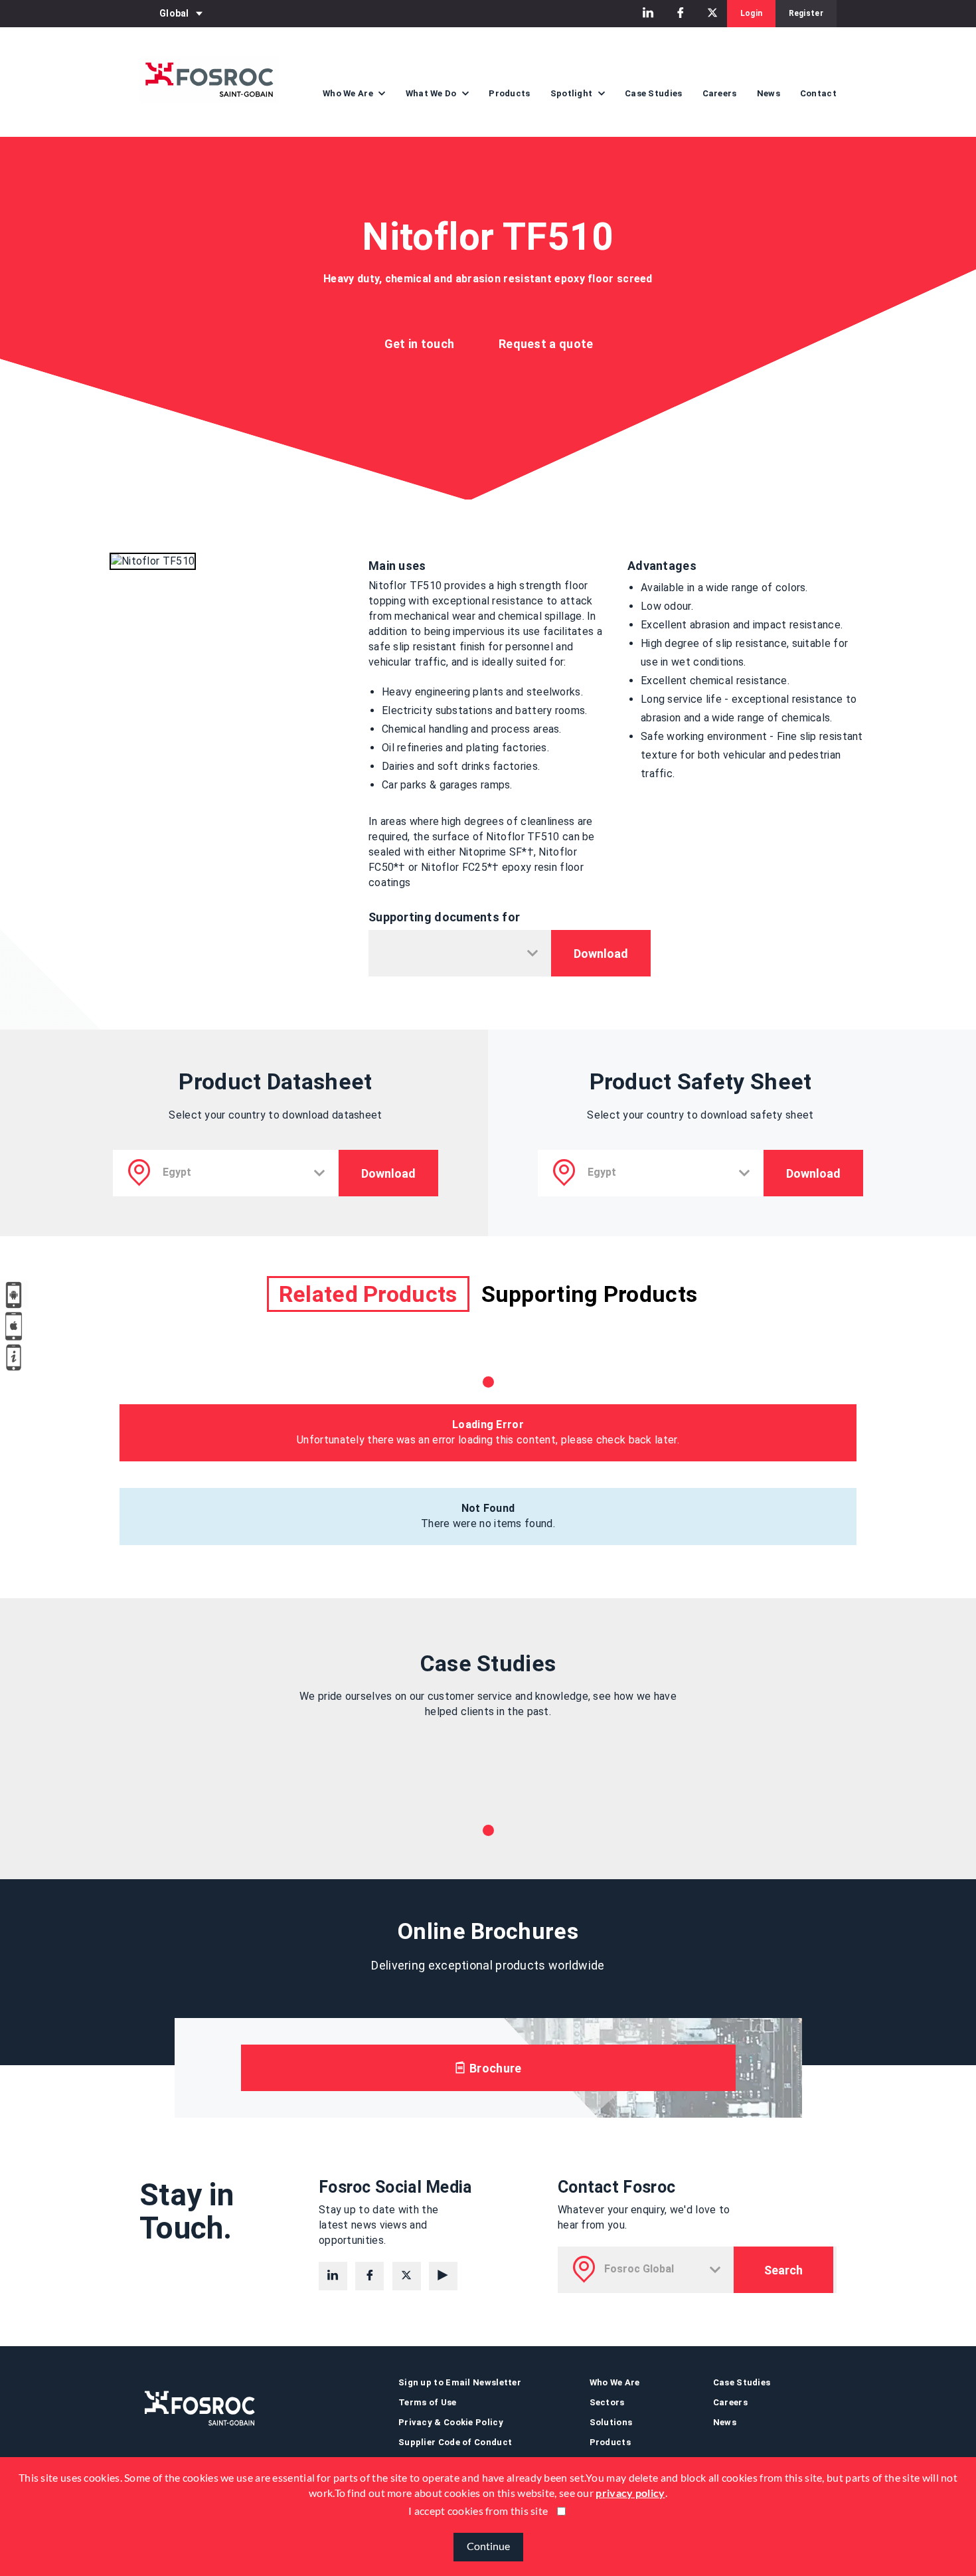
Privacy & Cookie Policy (451, 2422)
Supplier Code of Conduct (455, 2442)
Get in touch (420, 344)
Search (783, 2270)
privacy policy (630, 2493)
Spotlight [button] (573, 93)
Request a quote (546, 344)
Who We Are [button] (349, 93)
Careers (720, 93)
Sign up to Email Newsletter (460, 2382)
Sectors (607, 2402)
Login (752, 13)
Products (509, 93)
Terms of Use (428, 2402)
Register (806, 13)
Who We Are (615, 2382)
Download (601, 954)
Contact (818, 93)
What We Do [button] (432, 93)
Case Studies (654, 93)
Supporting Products (590, 1294)
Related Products (368, 1294)
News (769, 93)
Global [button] (174, 13)
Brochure (494, 2068)
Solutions (611, 2422)
